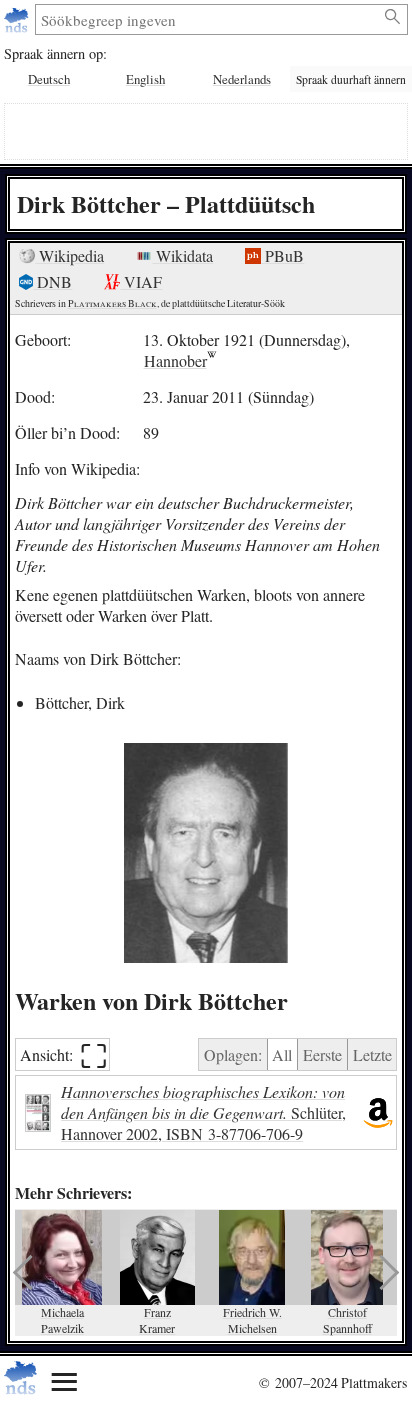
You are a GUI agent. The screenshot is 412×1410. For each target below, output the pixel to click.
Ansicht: (63, 1054)
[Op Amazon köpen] (378, 1112)
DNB (52, 281)
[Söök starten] (393, 17)
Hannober (175, 360)
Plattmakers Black (112, 303)
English (145, 79)
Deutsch (49, 79)
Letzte (372, 1054)
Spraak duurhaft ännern (351, 79)
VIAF (141, 281)
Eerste (322, 1054)
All (282, 1054)
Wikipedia (69, 255)
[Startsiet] (18, 19)
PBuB (282, 255)
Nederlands (242, 79)
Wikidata (182, 255)
